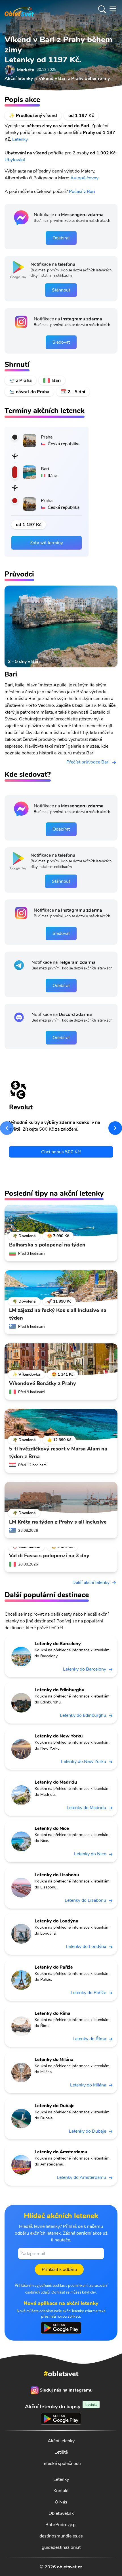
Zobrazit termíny (47, 543)
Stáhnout (61, 290)
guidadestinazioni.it (61, 2547)
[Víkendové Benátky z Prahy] (61, 1359)
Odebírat (61, 238)
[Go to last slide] (7, 1128)
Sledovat (61, 342)
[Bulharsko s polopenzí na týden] (61, 1221)
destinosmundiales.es (61, 2536)
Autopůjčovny (84, 178)
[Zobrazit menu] (113, 9)
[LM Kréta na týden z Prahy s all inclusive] (61, 1498)
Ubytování (15, 160)
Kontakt (61, 2491)
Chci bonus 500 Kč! (61, 1152)
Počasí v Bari (82, 192)
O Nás (61, 2502)
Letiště (61, 2452)
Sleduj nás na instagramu (66, 2390)
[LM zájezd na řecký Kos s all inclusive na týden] (61, 1286)
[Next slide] (115, 1128)
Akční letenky (61, 2441)
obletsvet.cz (70, 2567)
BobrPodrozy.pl (61, 2525)
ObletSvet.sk (61, 2513)
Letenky (20, 139)
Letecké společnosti (61, 2464)
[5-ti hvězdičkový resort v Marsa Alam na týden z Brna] (61, 1425)
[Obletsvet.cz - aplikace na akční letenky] (61, 2328)
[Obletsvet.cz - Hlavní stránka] (19, 9)
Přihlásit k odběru (59, 2269)
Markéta (26, 70)
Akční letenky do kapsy (61, 2406)
